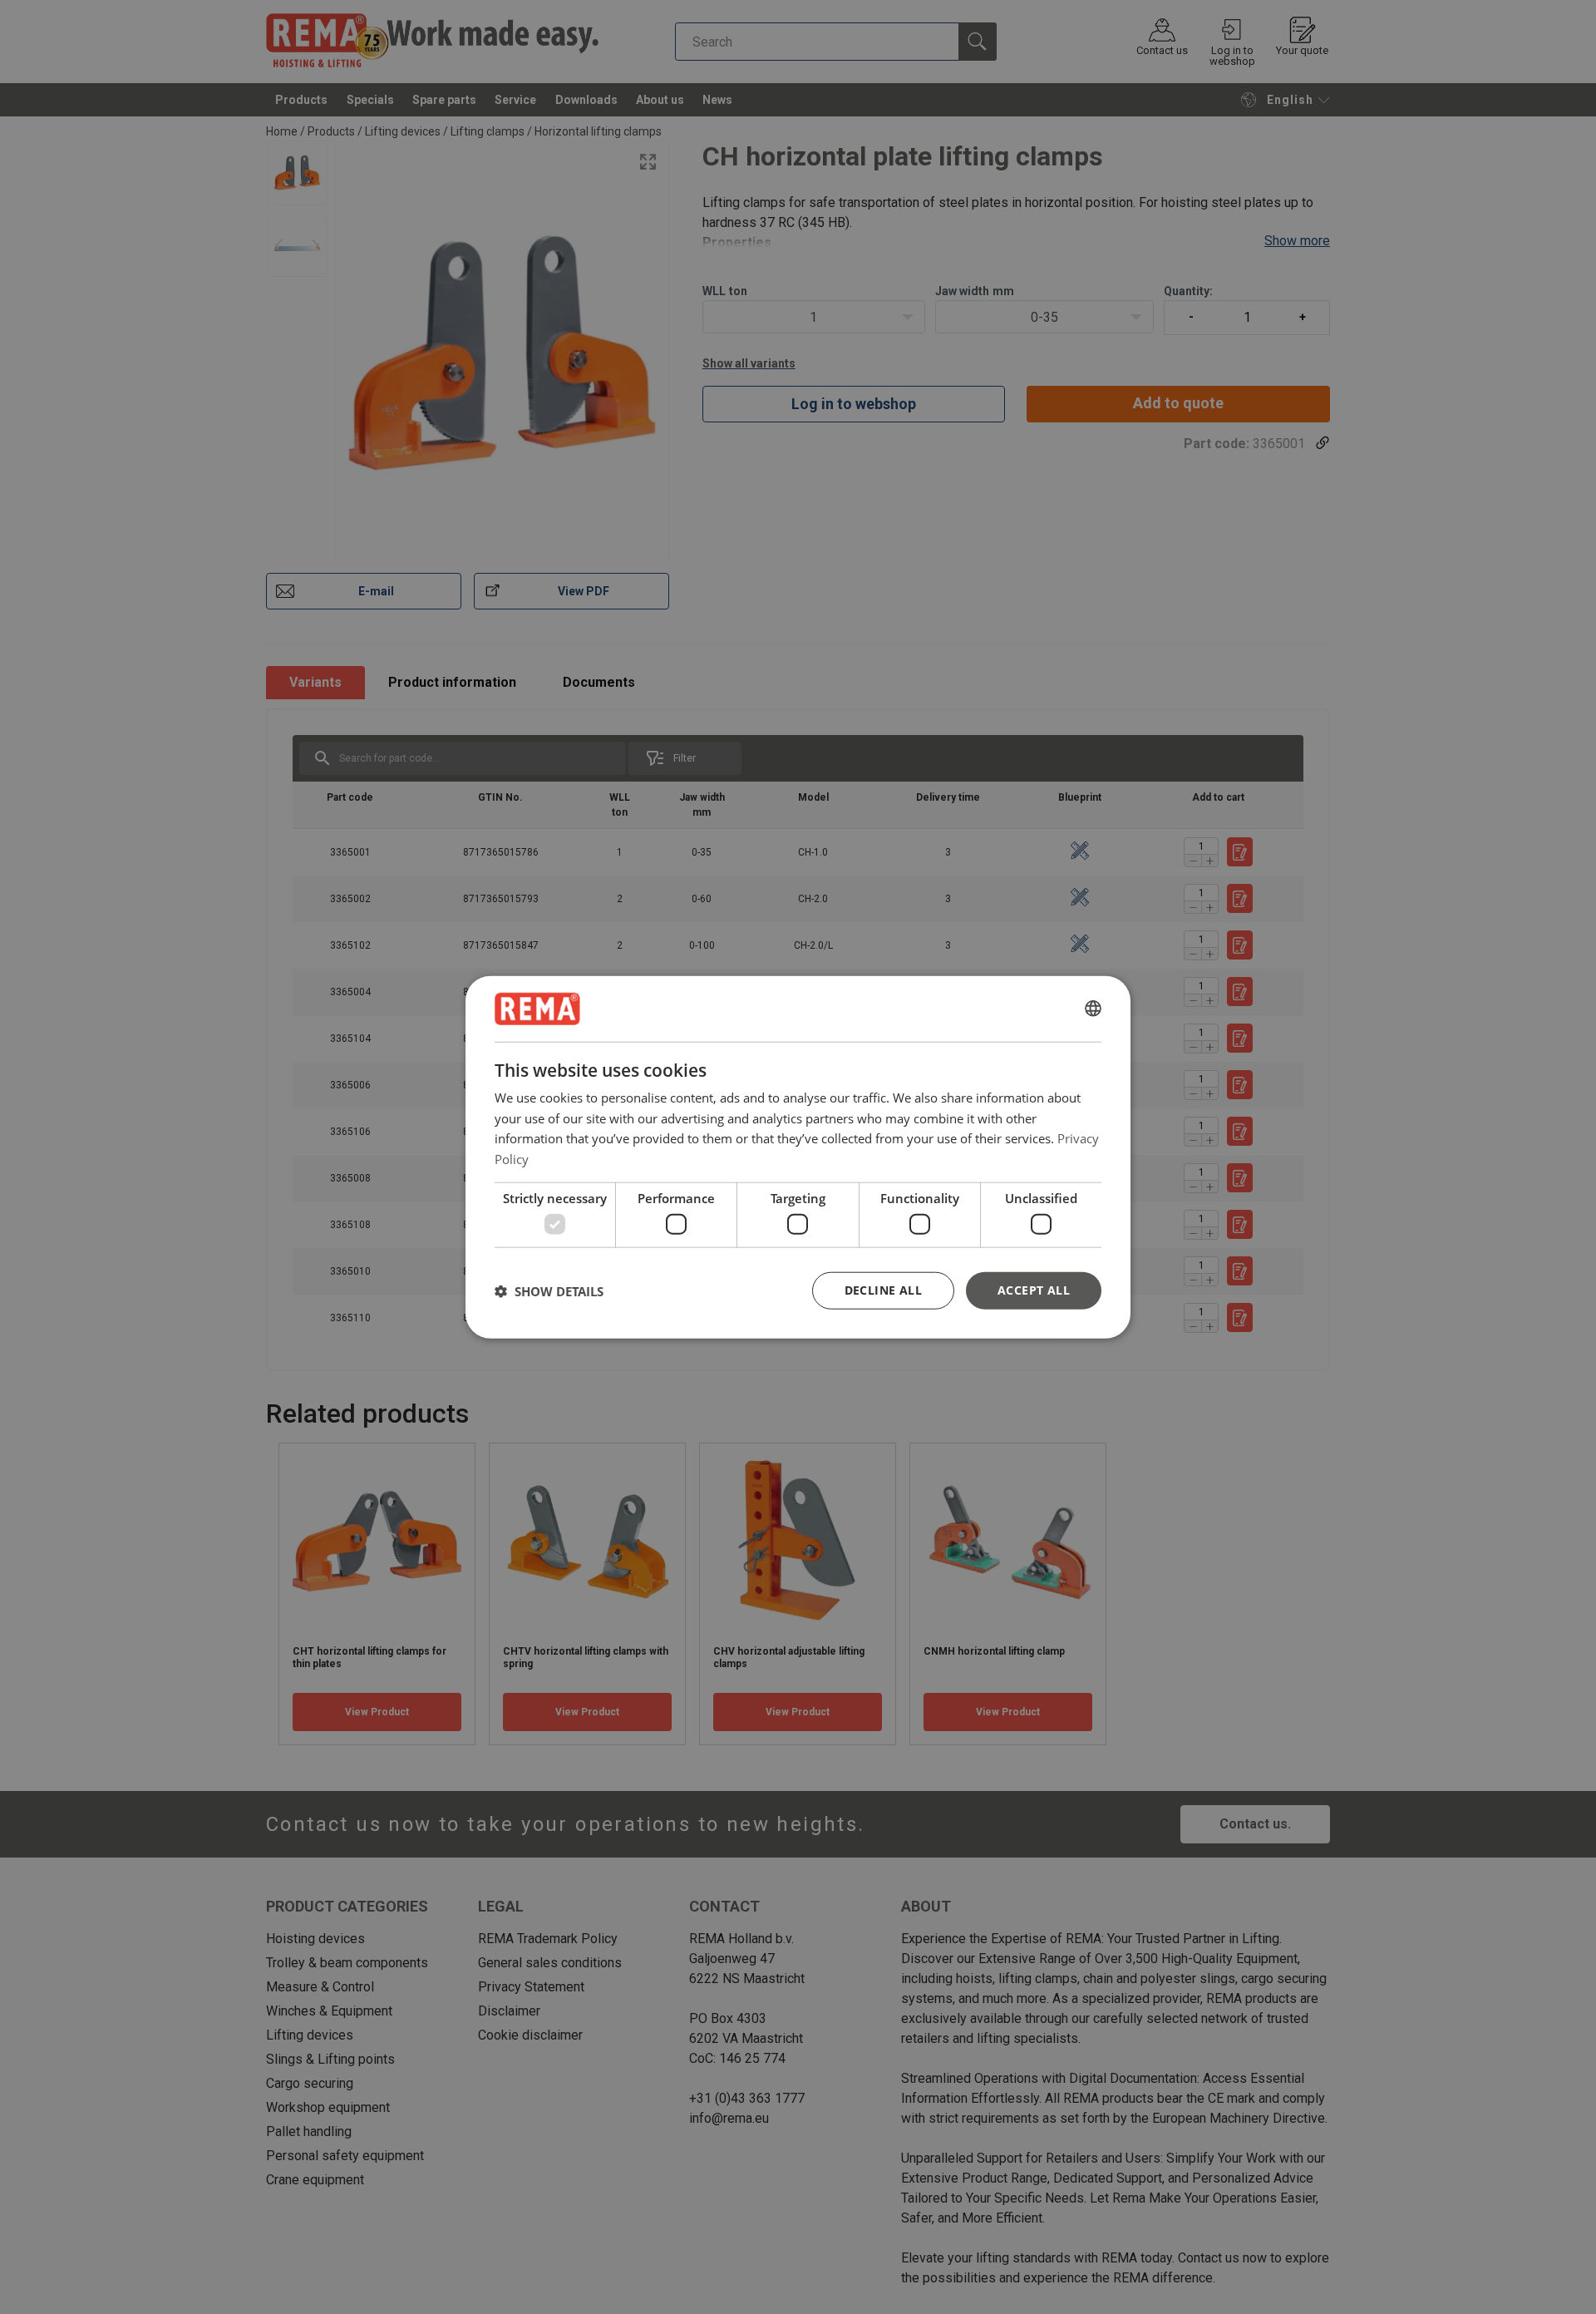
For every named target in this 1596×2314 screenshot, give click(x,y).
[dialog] (798, 1157)
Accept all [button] (1034, 1290)
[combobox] (1093, 1009)
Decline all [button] (883, 1290)
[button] (549, 1290)
